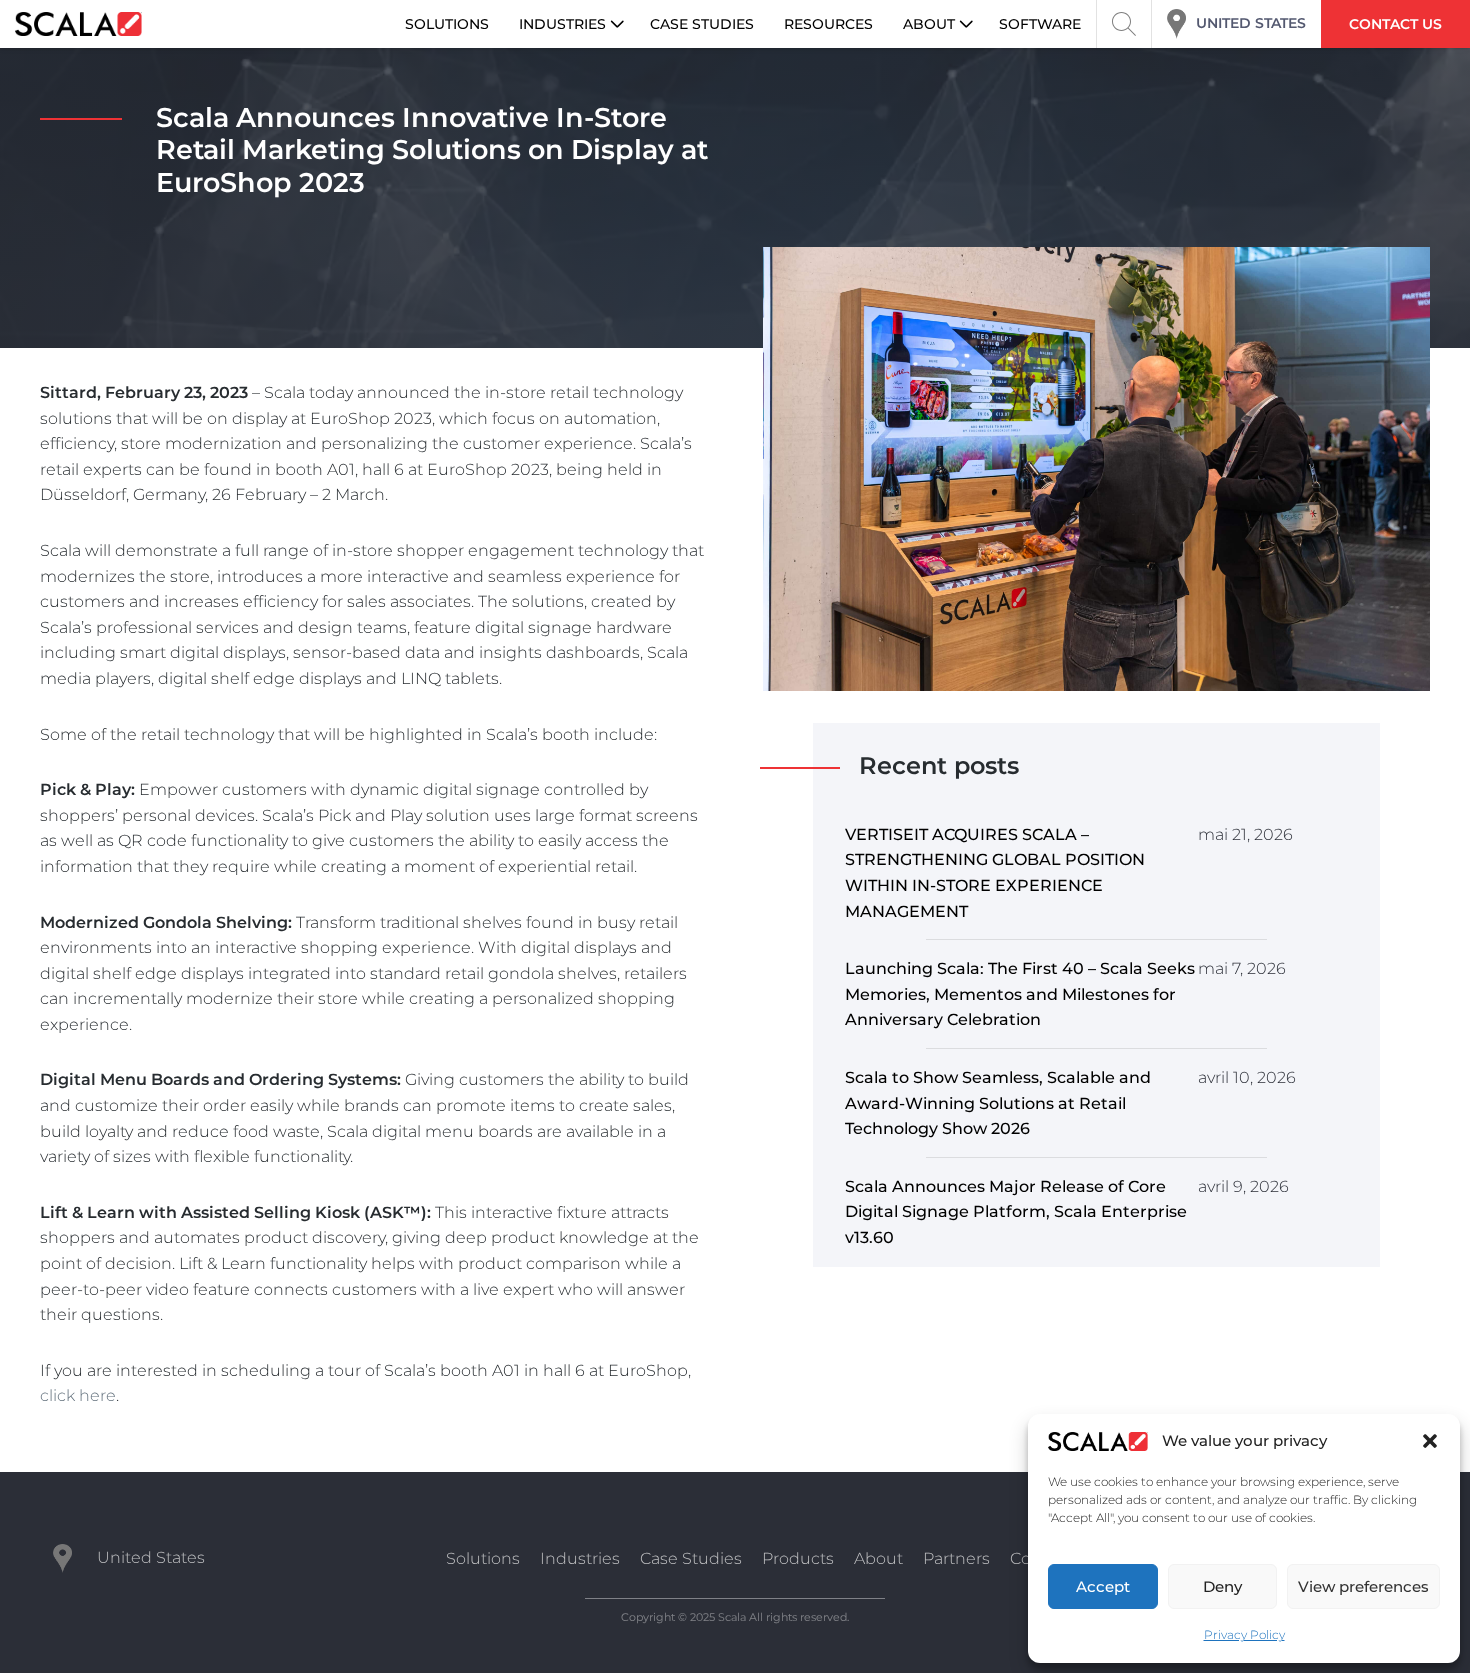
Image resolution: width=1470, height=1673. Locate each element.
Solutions (483, 1558)
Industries (580, 1558)
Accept (1103, 1586)
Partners (956, 1558)
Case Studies (691, 1558)
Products (798, 1558)
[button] (1430, 1441)
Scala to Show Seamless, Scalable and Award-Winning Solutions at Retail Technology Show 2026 (998, 1103)
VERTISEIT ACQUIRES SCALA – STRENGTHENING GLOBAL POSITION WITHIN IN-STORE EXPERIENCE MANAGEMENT (995, 873)
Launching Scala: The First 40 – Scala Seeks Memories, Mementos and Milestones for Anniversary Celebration (1020, 994)
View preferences (1363, 1586)
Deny (1222, 1586)
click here (78, 1395)
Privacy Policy (1244, 1634)
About (878, 1558)
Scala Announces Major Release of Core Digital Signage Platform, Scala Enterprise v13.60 (1016, 1212)
